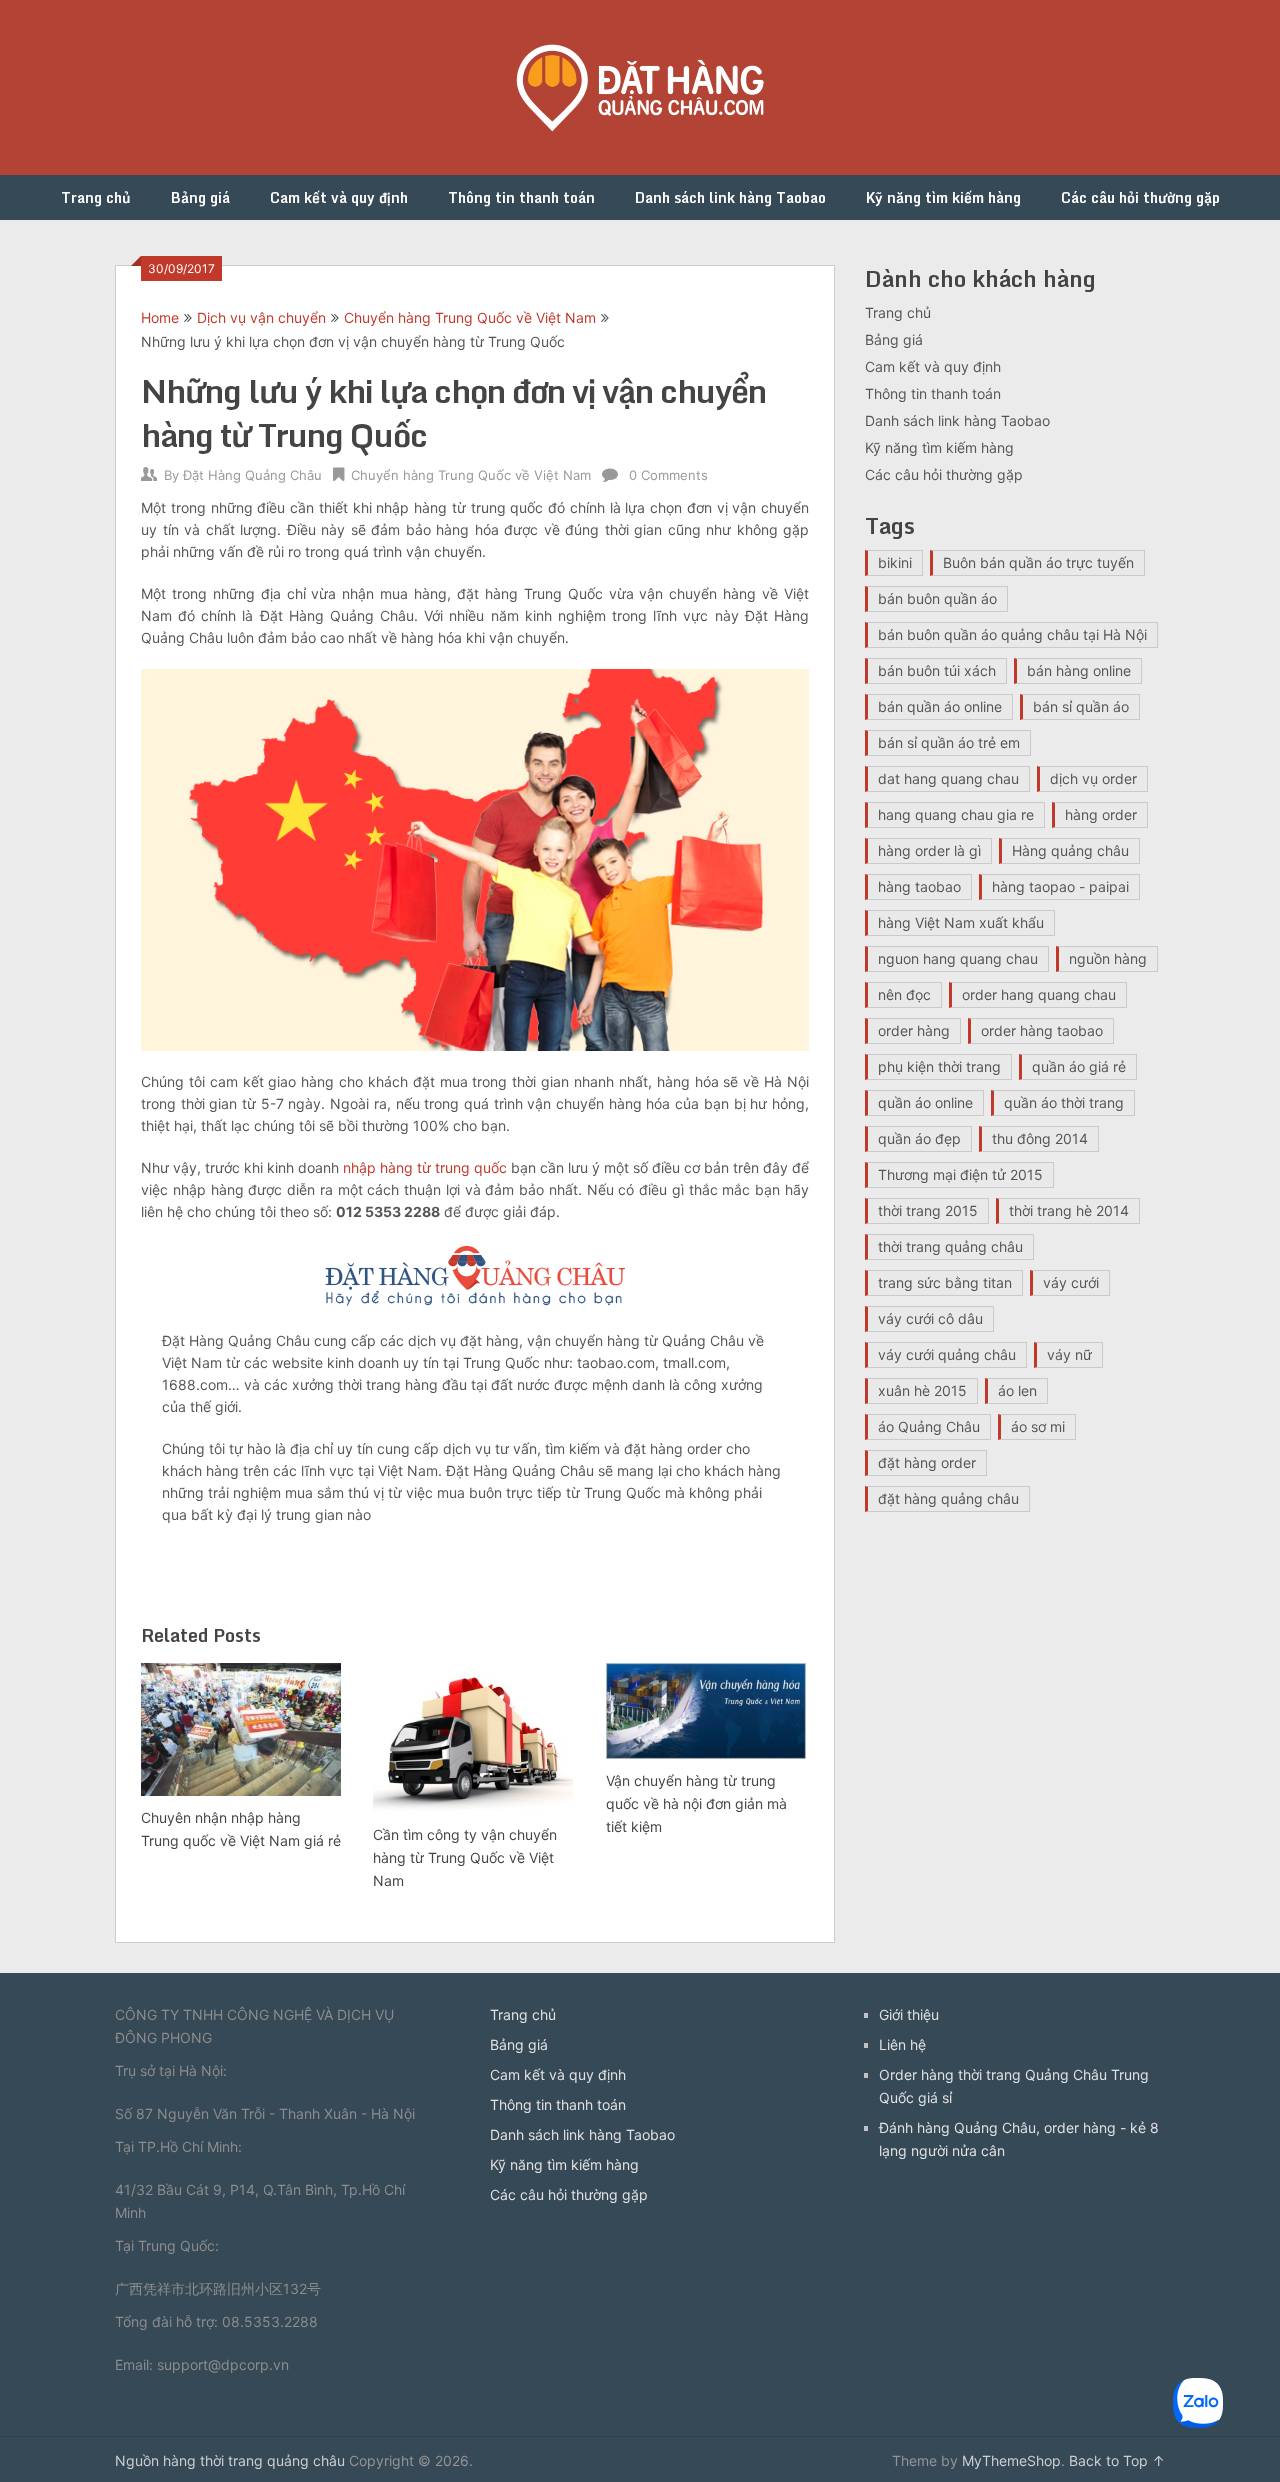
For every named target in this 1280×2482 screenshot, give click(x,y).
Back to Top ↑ (1117, 2460)
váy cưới (1071, 1282)
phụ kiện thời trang (939, 1066)
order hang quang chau (1039, 994)
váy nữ (1069, 1354)
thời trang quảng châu (950, 1246)
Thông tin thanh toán (521, 197)
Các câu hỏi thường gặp (1140, 197)
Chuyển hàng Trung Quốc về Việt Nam (470, 317)
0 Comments (668, 475)
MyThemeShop (1011, 2460)
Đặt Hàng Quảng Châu (252, 475)
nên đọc (904, 994)
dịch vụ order (1093, 778)
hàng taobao (919, 886)
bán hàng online (1079, 670)
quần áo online (925, 1102)
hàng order (1101, 814)
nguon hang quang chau (958, 958)
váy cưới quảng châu (947, 1354)
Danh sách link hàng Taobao (730, 197)
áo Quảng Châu (929, 1426)
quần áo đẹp (919, 1138)
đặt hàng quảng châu (948, 1498)
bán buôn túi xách (937, 670)
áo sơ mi (1038, 1426)
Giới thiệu (909, 2014)
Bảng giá (200, 197)
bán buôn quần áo (937, 598)
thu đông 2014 (1040, 1138)
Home (160, 317)
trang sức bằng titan (945, 1282)
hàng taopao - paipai (1060, 886)
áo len (1017, 1390)
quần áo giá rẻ (1079, 1066)
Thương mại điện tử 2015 (960, 1174)
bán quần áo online (940, 706)
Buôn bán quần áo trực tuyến (1038, 562)
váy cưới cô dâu (930, 1318)
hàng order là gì (929, 850)
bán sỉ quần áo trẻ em (949, 742)
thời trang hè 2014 (1069, 1210)
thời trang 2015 (928, 1210)
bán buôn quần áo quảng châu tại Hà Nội (1012, 634)
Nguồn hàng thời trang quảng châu (230, 2460)
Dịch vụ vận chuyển (261, 317)
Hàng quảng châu (1070, 850)
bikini (895, 562)
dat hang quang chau (948, 778)
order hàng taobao (1042, 1030)
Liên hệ (902, 2044)
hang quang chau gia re (956, 814)
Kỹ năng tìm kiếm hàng (943, 197)
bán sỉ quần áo (1081, 706)
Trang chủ (96, 197)
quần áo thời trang (1064, 1102)
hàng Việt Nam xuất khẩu (961, 922)
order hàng (914, 1030)
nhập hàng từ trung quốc (425, 1167)
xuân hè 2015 (922, 1390)
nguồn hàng (1108, 958)
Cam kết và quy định (339, 197)
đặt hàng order (927, 1462)
